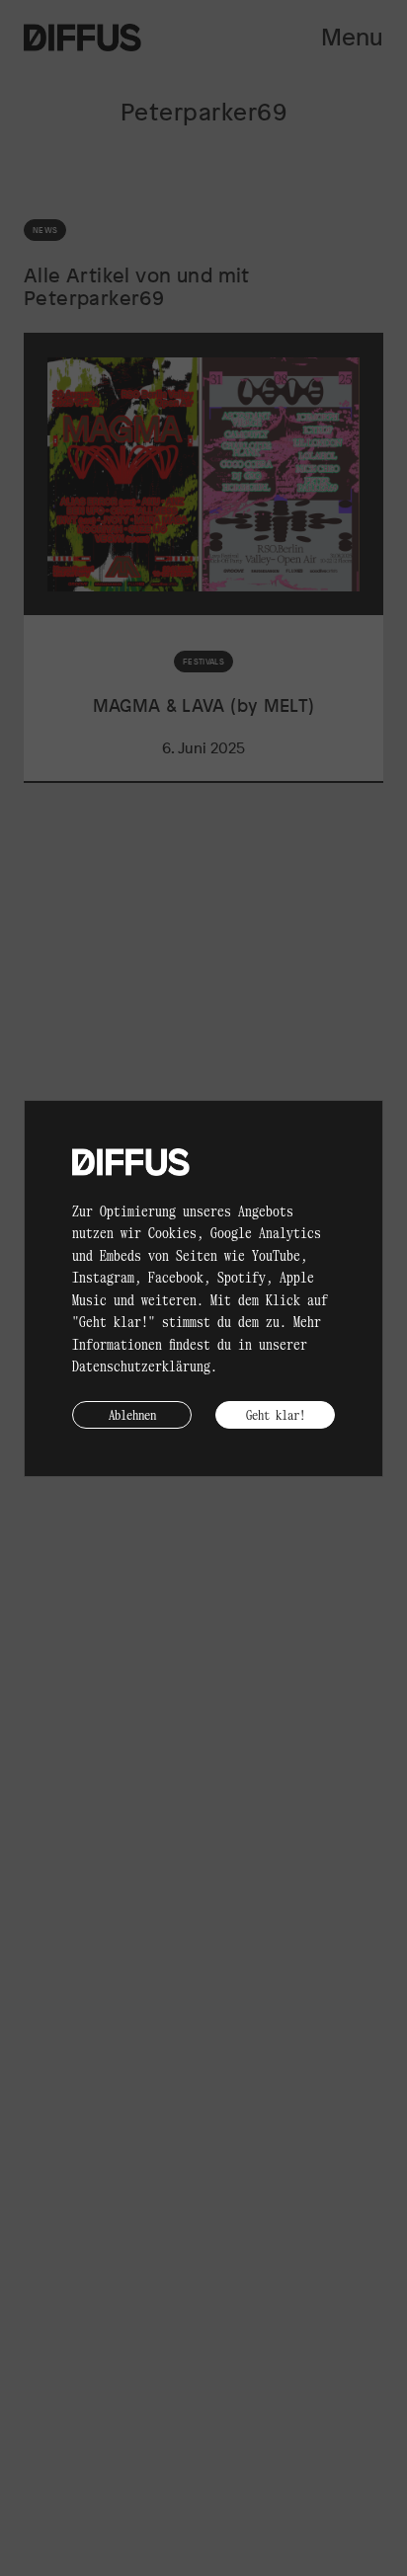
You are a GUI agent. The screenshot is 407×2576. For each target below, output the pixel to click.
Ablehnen (132, 1414)
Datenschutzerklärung (141, 1366)
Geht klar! (276, 1414)
